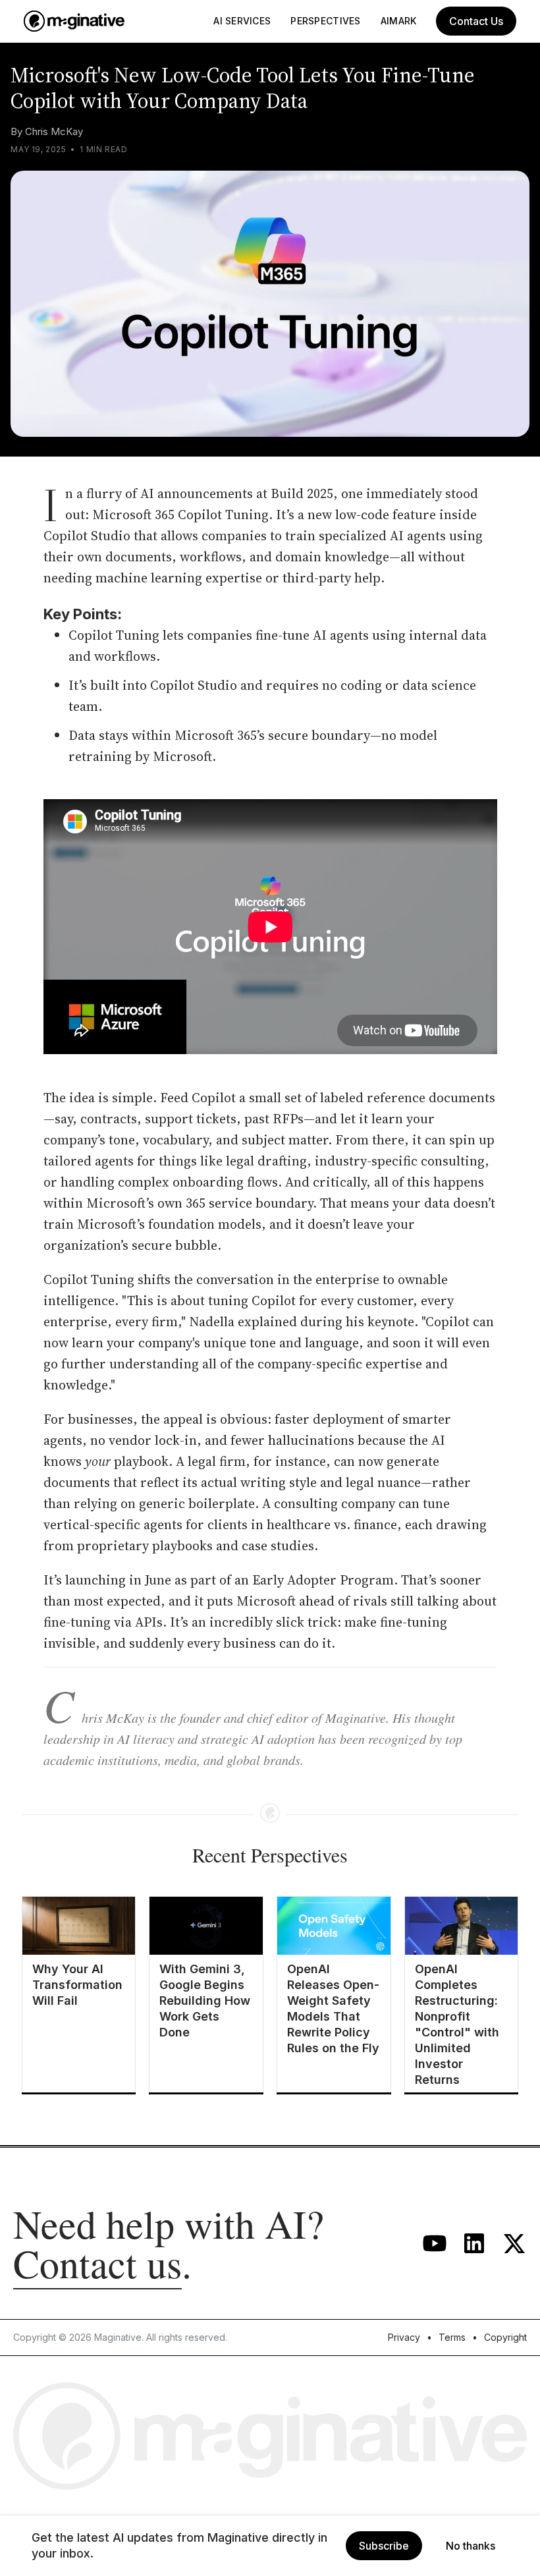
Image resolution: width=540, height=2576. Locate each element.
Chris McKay (54, 131)
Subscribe (384, 2546)
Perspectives (325, 21)
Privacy (404, 2337)
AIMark (399, 21)
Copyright (505, 2337)
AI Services (242, 21)
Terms (452, 2337)
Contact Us (476, 21)
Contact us (97, 2263)
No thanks (471, 2546)
